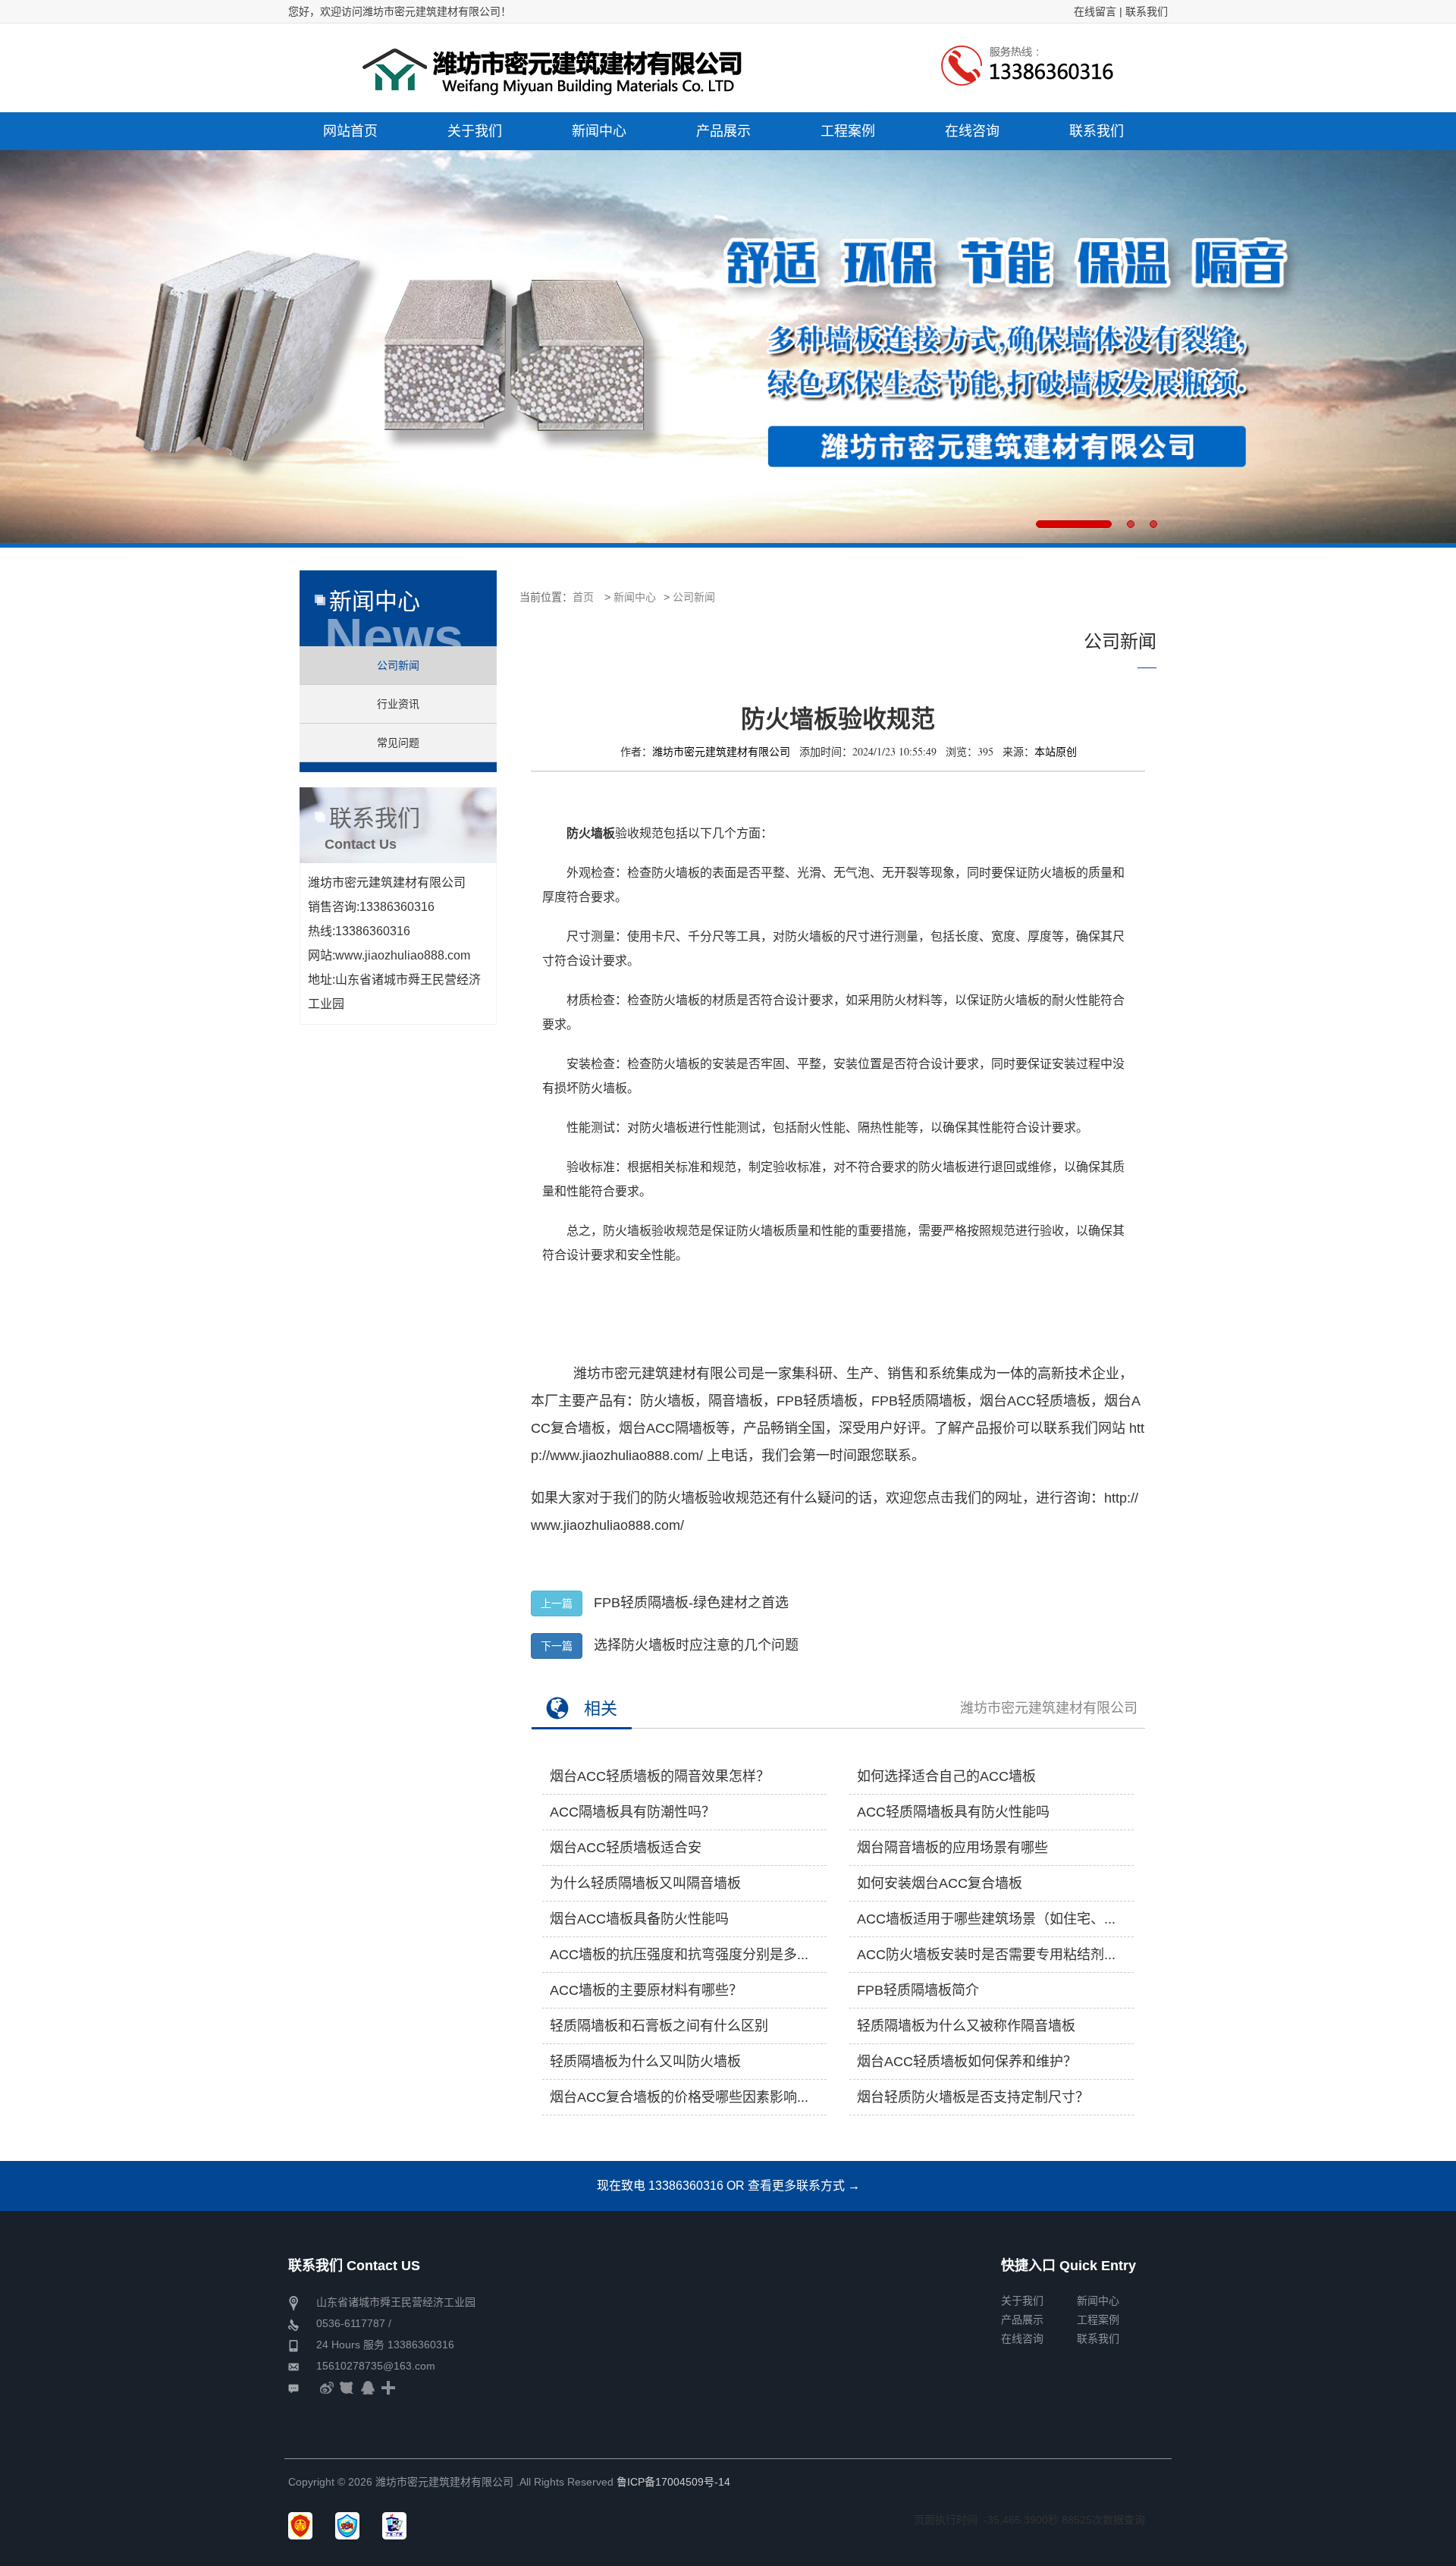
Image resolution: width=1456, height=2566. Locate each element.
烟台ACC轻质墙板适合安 (626, 1848)
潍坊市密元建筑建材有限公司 (1049, 1708)
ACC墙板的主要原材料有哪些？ (646, 1990)
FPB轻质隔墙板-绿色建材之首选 (691, 1603)
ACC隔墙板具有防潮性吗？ (632, 1812)
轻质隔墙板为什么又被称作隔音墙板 (966, 2026)
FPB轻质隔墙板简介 (918, 1990)
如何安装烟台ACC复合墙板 (940, 1883)
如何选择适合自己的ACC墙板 (946, 1776)
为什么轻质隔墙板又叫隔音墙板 (645, 1883)
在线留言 (1095, 11)
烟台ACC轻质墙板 (1035, 1401)
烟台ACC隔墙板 (667, 1428)
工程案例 (1098, 2319)
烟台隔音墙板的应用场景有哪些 (952, 1848)
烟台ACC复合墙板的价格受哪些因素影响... (679, 2097)
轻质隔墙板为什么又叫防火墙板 (645, 2062)
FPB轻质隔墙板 (919, 1401)
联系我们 (1147, 11)
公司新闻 (694, 597)
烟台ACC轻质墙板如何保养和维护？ (967, 2062)
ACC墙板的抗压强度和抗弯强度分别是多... (679, 1955)
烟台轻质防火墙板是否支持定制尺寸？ (973, 2097)
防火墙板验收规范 (708, 1498)
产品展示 (1022, 2319)
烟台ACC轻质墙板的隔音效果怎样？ (660, 1776)
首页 (583, 597)
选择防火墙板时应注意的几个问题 (696, 1645)
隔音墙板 (736, 1401)
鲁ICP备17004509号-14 (673, 2482)
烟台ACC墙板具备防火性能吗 (639, 1919)
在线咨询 (1022, 2338)
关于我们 (1022, 2301)
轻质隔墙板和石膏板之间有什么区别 (659, 2026)
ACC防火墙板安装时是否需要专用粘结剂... (986, 1955)
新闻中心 (635, 597)
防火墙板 (667, 1401)
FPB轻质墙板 (817, 1401)
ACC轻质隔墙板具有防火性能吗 (953, 1812)
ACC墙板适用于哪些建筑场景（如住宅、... (986, 1919)
